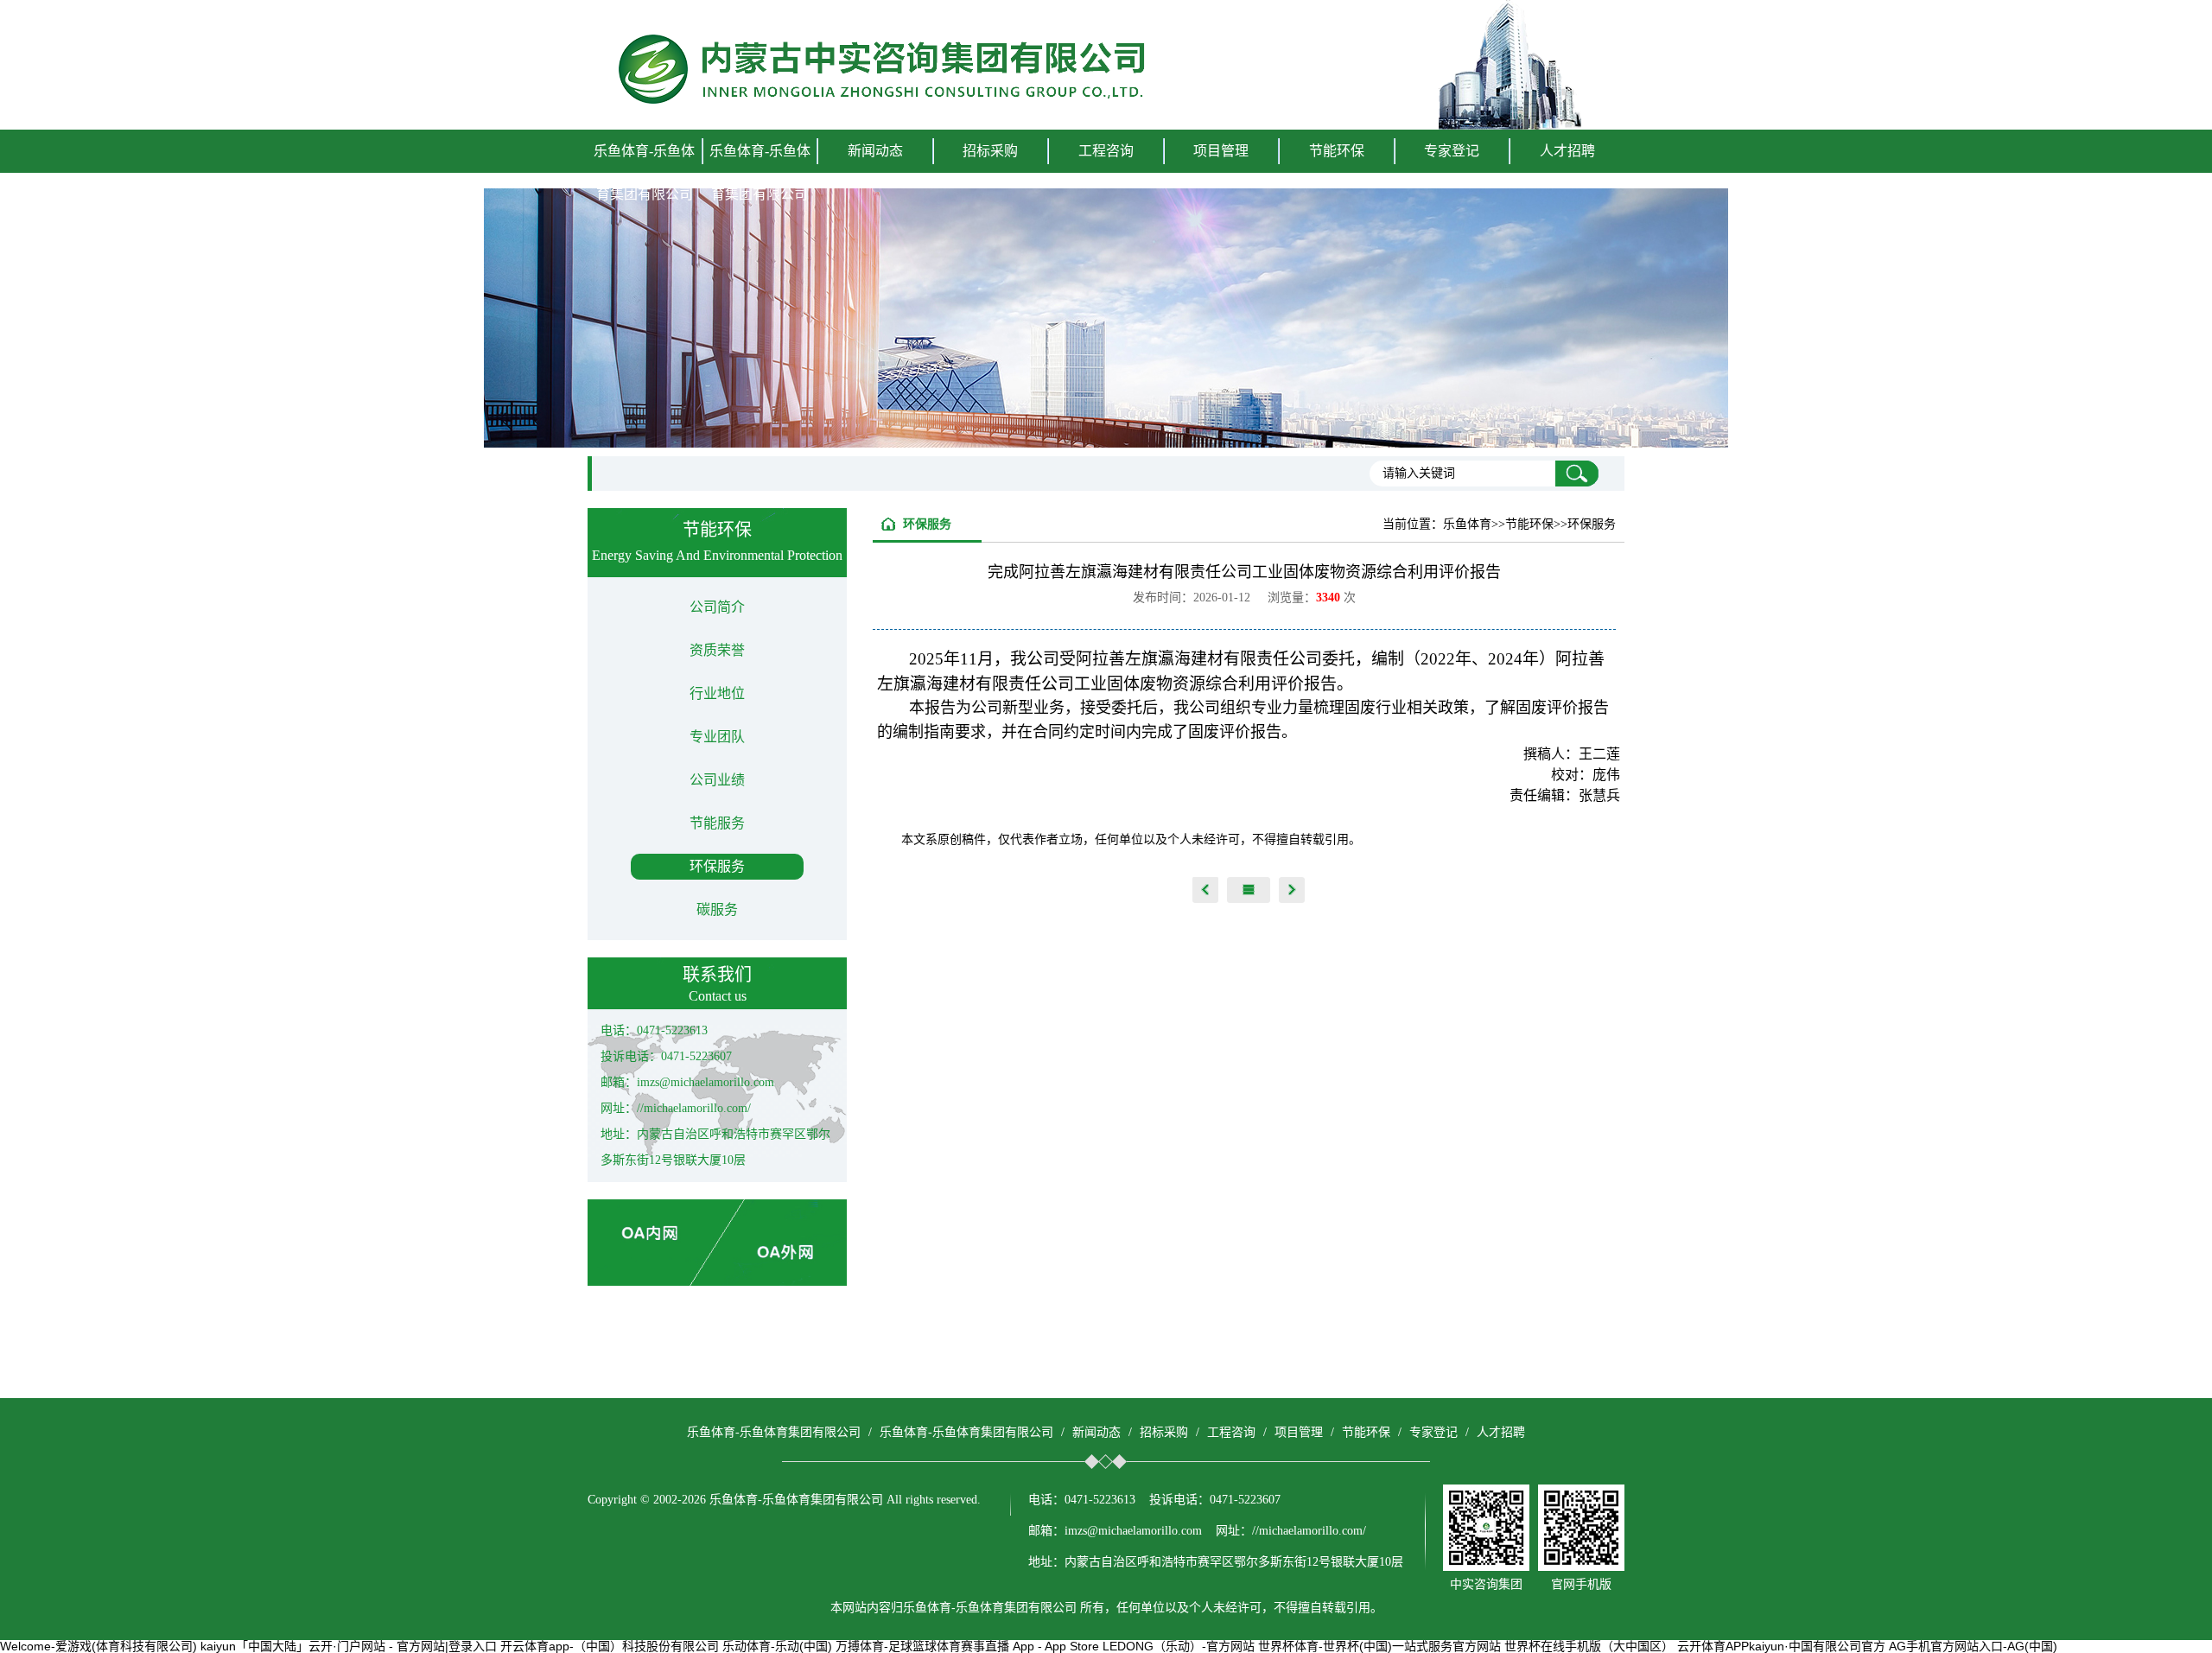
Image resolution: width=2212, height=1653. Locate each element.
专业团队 (717, 737)
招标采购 (1164, 1432)
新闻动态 (1096, 1432)
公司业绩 (717, 780)
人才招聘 (1567, 151)
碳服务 (717, 909)
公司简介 (717, 607)
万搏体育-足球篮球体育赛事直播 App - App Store (967, 1646)
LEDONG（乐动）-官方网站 (1179, 1646)
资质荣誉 (717, 650)
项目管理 (1299, 1432)
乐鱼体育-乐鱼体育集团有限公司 (644, 172)
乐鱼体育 (1467, 524)
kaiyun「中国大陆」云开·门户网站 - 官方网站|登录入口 (349, 1646)
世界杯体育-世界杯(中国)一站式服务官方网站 (1379, 1646)
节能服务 (717, 823)
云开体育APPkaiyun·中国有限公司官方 (1781, 1646)
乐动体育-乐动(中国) (777, 1646)
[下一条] (1292, 890)
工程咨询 (1231, 1432)
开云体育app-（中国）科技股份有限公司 (610, 1646)
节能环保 (1366, 1432)
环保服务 (717, 866)
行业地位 (717, 693)
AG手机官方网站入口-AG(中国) (1973, 1646)
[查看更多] (1249, 890)
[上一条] (1205, 890)
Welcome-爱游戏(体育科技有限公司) (99, 1646)
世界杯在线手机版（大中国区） (1589, 1646)
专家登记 (1452, 151)
